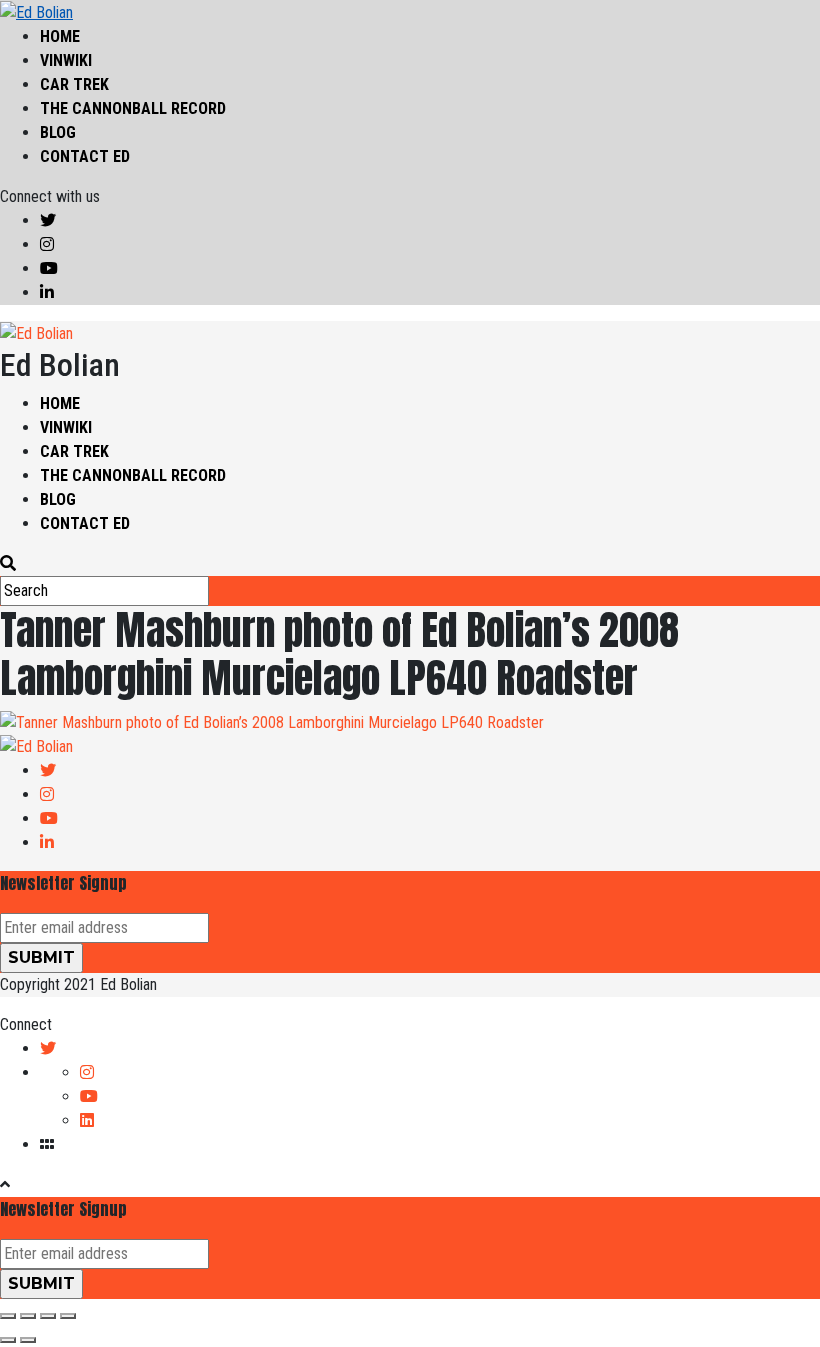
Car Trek (74, 84)
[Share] (28, 1316)
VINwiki (66, 60)
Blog (58, 132)
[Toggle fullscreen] (48, 1316)
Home (60, 36)
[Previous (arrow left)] (8, 1340)
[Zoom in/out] (68, 1316)
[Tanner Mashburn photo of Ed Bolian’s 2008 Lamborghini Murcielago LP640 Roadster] (272, 721)
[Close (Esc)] (8, 1316)
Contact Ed (85, 156)
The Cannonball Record (133, 108)
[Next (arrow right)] (28, 1340)
